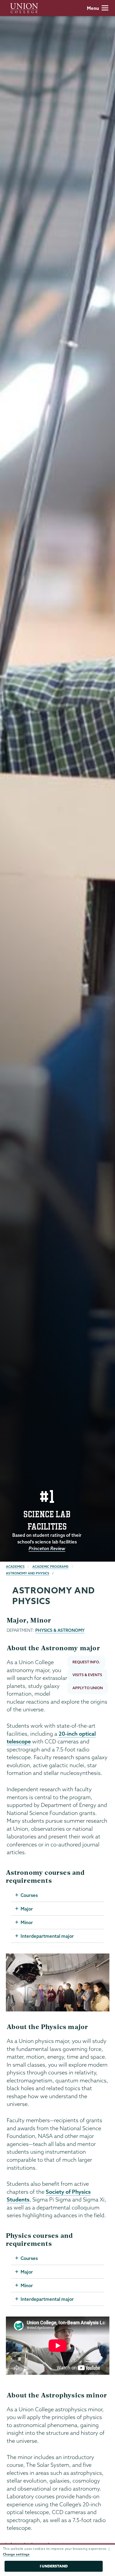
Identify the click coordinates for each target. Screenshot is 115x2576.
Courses (29, 1895)
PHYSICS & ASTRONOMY (60, 1630)
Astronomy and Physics (28, 1573)
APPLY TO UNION (88, 1688)
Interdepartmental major (47, 1936)
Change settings (16, 2554)
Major (27, 1909)
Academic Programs (50, 1567)
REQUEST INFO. (86, 1662)
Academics (15, 1567)
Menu (93, 8)
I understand (54, 2566)
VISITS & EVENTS (87, 1675)
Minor (27, 1922)
